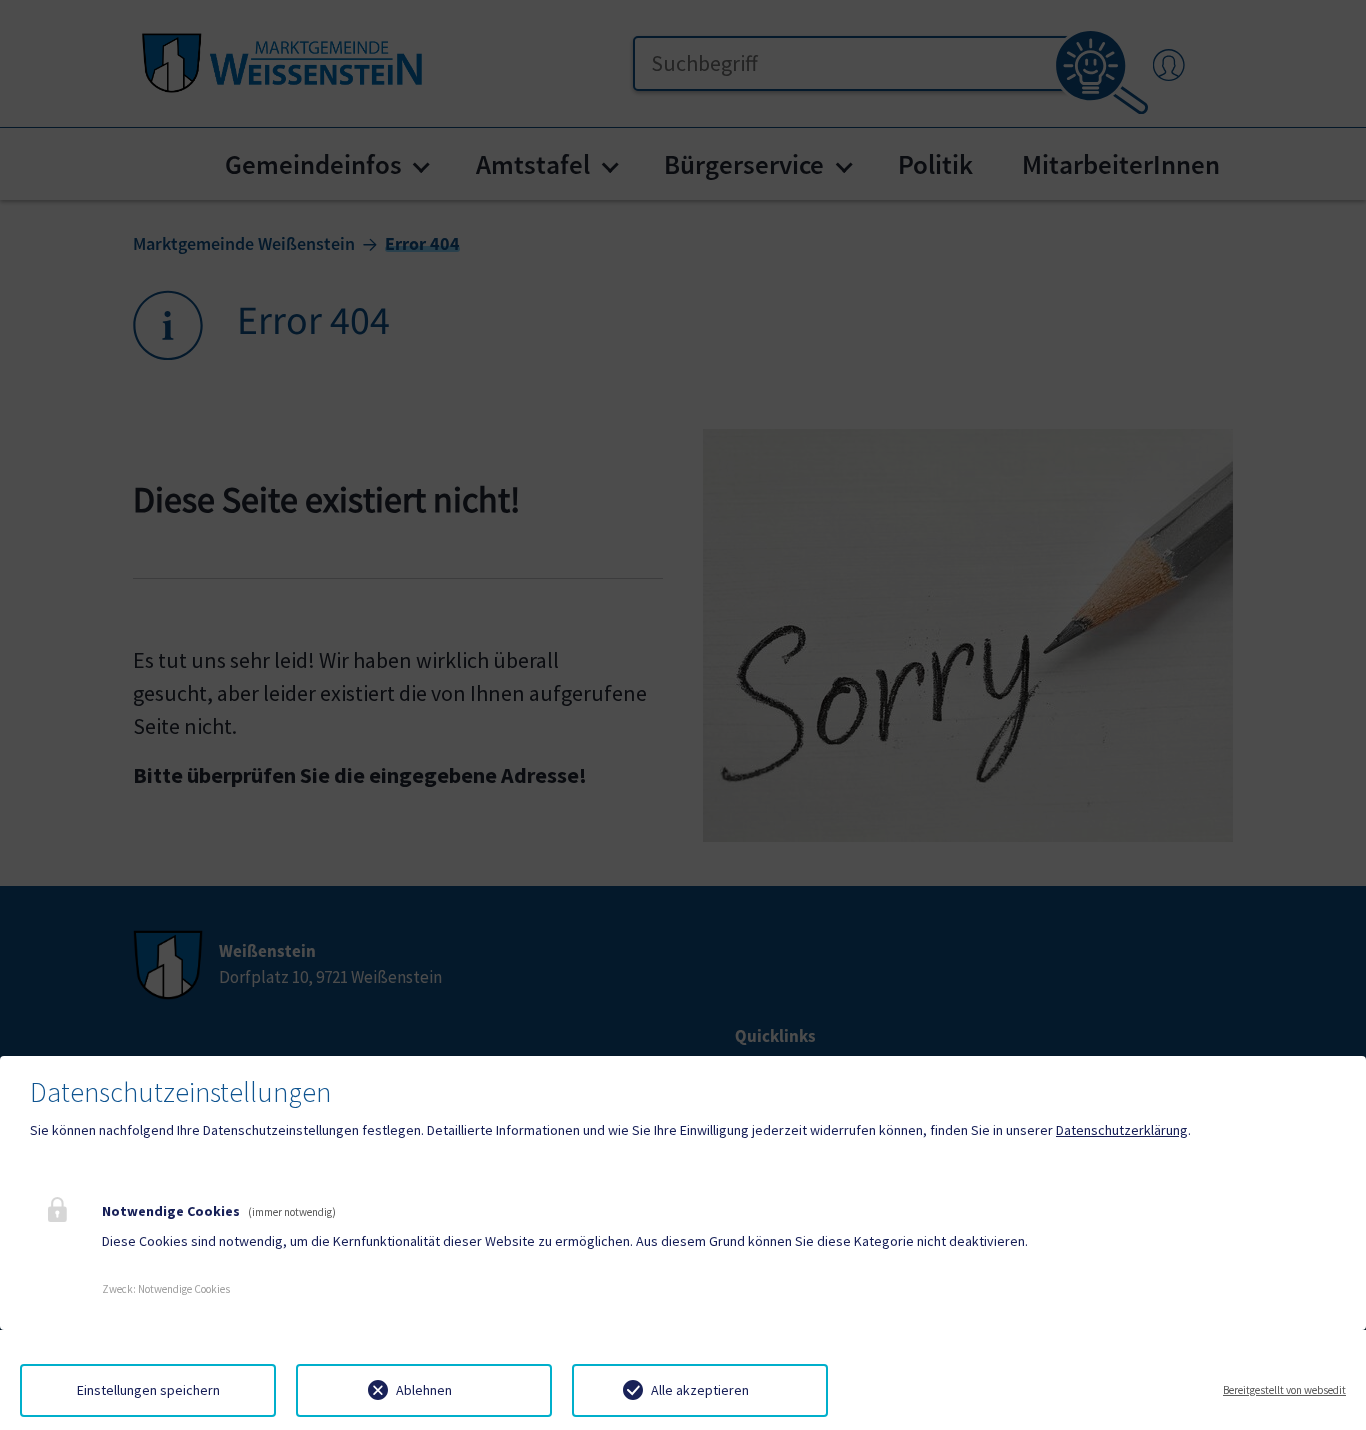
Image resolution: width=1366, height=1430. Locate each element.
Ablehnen (424, 1390)
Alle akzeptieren (700, 1390)
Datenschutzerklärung (1122, 1130)
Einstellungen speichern (148, 1390)
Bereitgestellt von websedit (1284, 1390)
